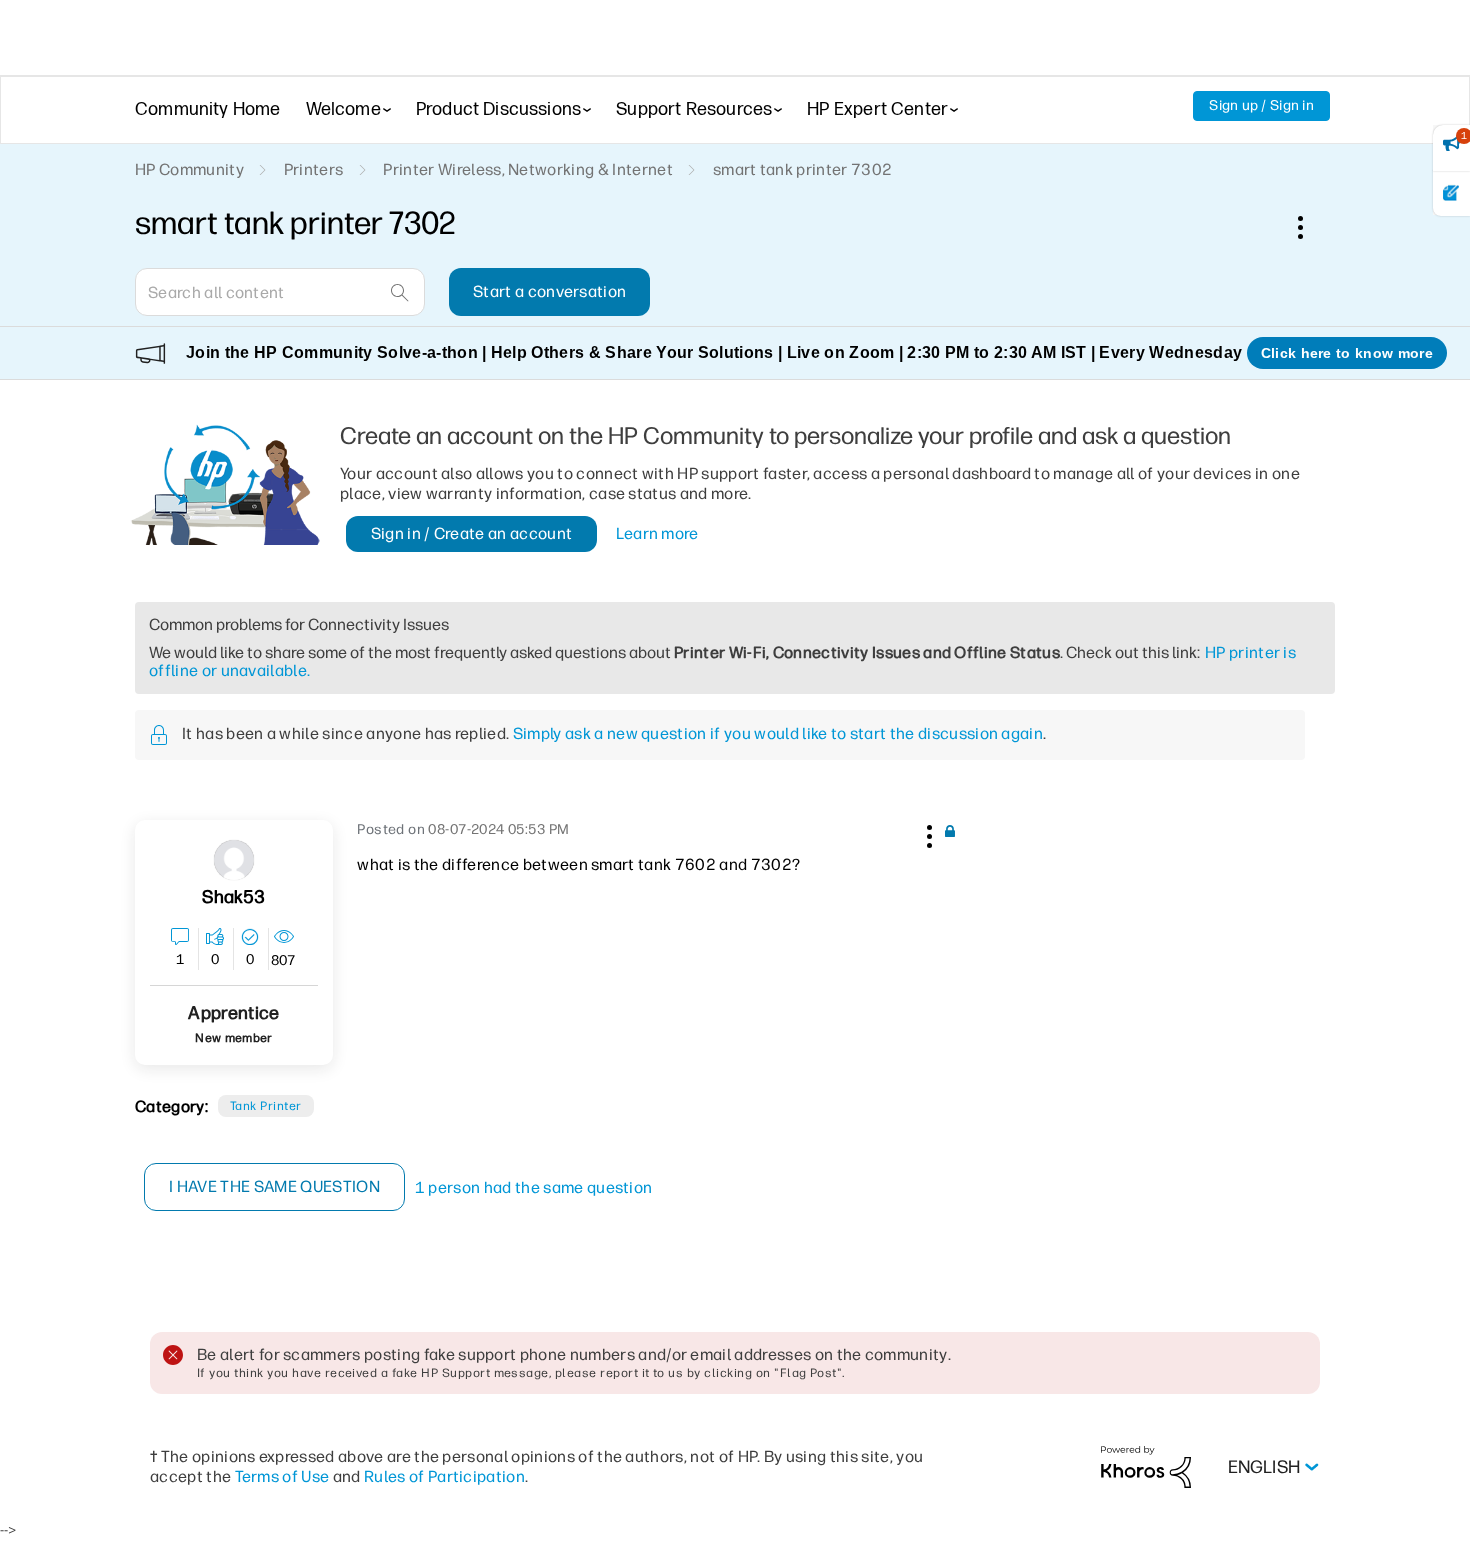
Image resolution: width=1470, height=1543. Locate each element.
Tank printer (266, 1106)
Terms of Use (282, 1476)
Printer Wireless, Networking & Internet (527, 169)
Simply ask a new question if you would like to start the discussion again (778, 733)
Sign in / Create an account (472, 533)
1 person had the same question (534, 1187)
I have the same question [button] (274, 1186)
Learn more (657, 533)
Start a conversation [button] (549, 291)
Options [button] (1311, 227)
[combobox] (280, 292)
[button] (927, 833)
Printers (314, 169)
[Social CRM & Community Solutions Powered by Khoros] (1146, 1466)
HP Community (189, 169)
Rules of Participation (444, 1476)
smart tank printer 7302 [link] (802, 169)
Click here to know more (1347, 353)
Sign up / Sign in (1261, 105)
